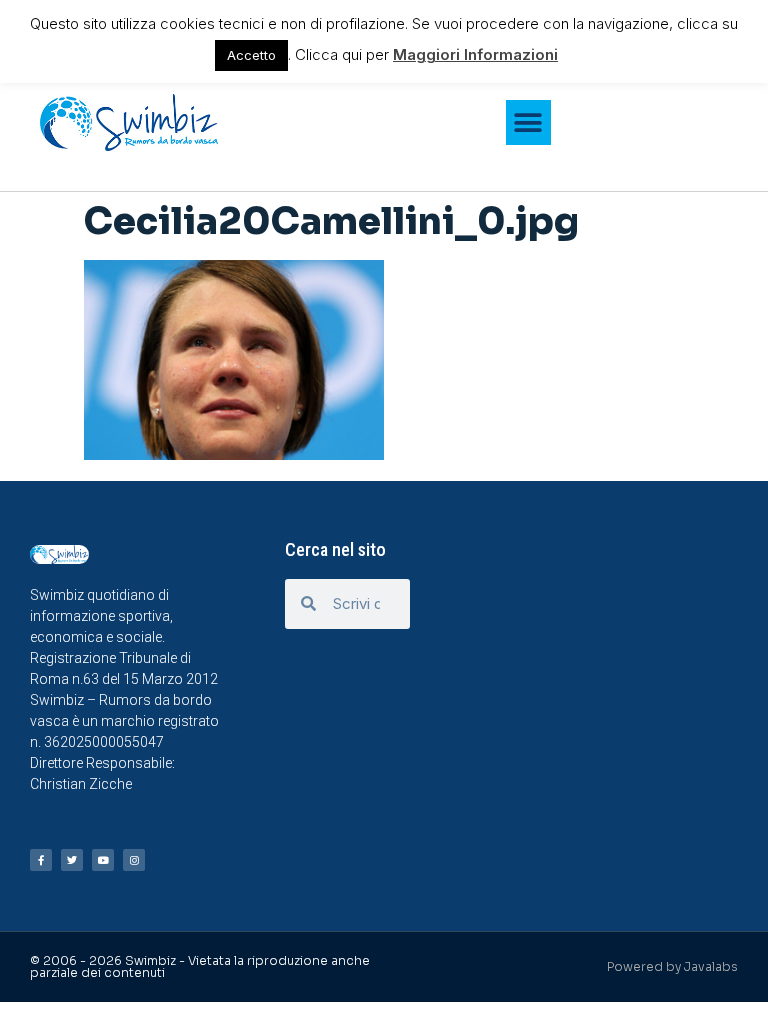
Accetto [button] (251, 55)
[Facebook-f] (41, 860)
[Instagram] (134, 860)
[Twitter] (72, 860)
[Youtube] (103, 860)
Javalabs (711, 966)
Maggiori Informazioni (475, 54)
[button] (528, 122)
